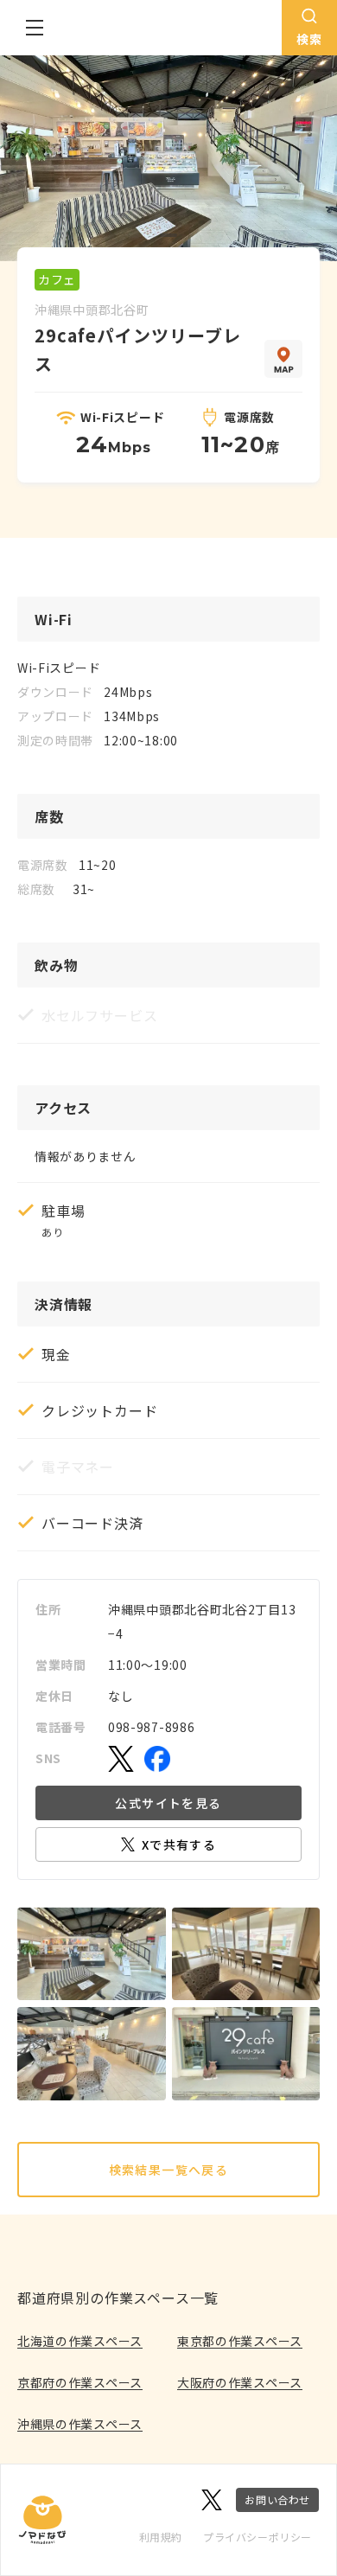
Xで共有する (179, 1844)
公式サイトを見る (168, 1803)
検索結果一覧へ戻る (169, 2170)
